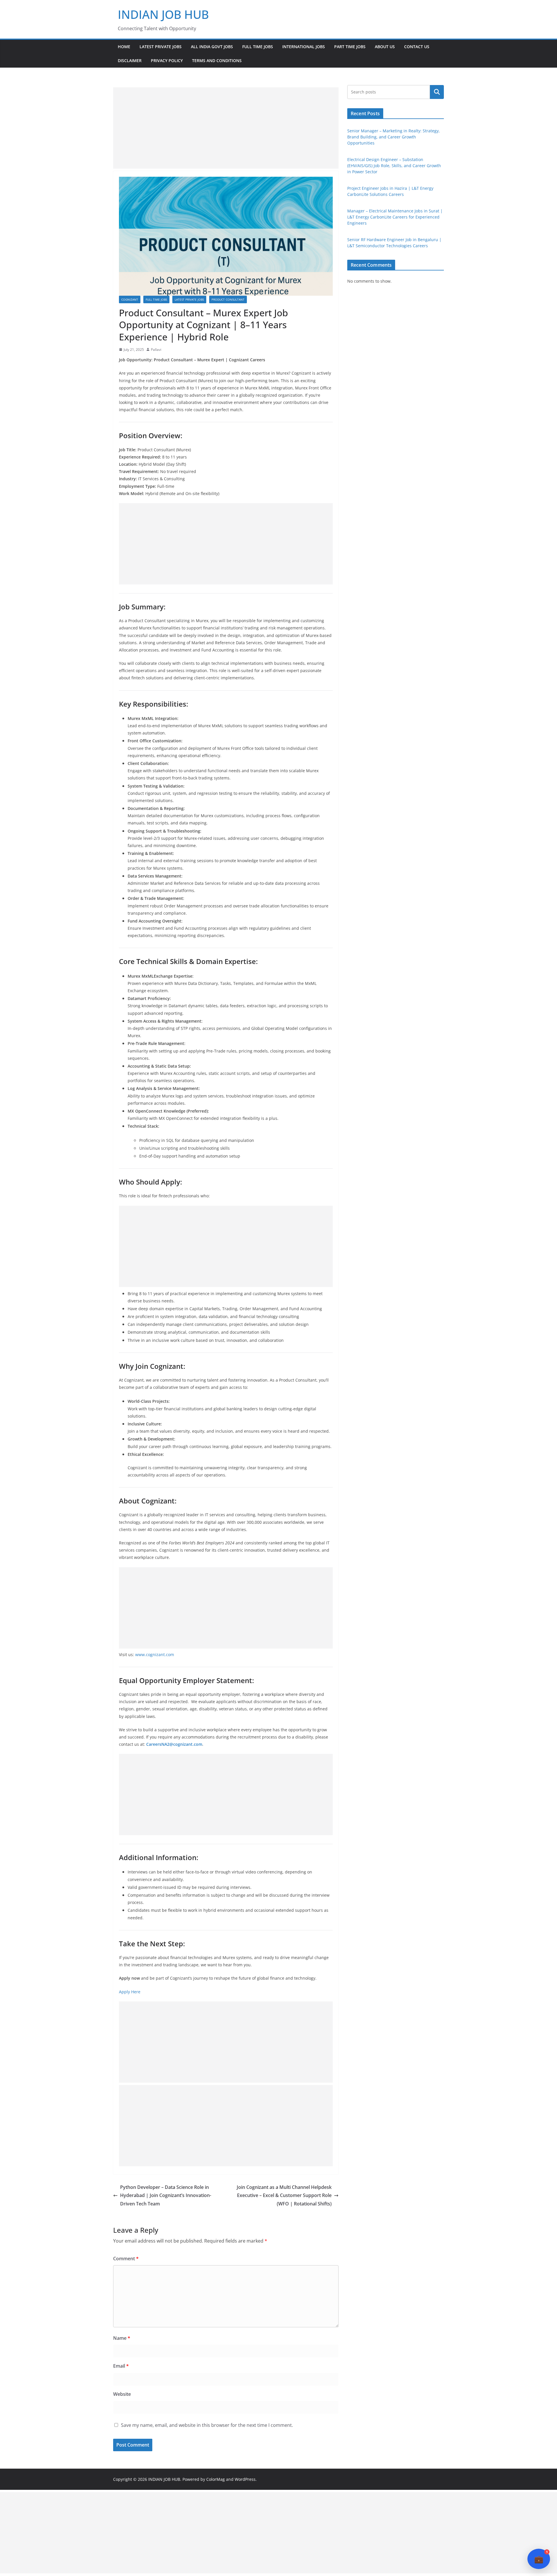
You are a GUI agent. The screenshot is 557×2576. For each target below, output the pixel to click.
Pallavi (156, 350)
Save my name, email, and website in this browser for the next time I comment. (207, 2425)
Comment (126, 2259)
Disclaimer (130, 61)
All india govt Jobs (212, 47)
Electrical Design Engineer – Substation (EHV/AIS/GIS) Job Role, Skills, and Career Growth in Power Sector (394, 166)
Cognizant (130, 299)
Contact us (417, 47)
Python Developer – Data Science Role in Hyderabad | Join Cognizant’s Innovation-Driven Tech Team (166, 2196)
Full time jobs (258, 47)
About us (385, 47)
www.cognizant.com (155, 1655)
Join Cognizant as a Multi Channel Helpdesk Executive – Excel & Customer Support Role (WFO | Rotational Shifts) (284, 2196)
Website (122, 2394)
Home (124, 47)
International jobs (304, 47)
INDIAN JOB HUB (163, 14)
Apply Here (130, 1992)
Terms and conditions (217, 61)
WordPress (245, 2479)
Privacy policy (167, 61)
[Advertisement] (226, 128)
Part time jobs (350, 47)
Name (122, 2338)
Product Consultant (228, 299)
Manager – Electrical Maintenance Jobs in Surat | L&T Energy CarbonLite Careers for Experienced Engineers (395, 217)
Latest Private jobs (161, 47)
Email (121, 2366)
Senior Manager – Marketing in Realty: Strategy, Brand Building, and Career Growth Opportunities (394, 137)
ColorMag (216, 2479)
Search (437, 92)
